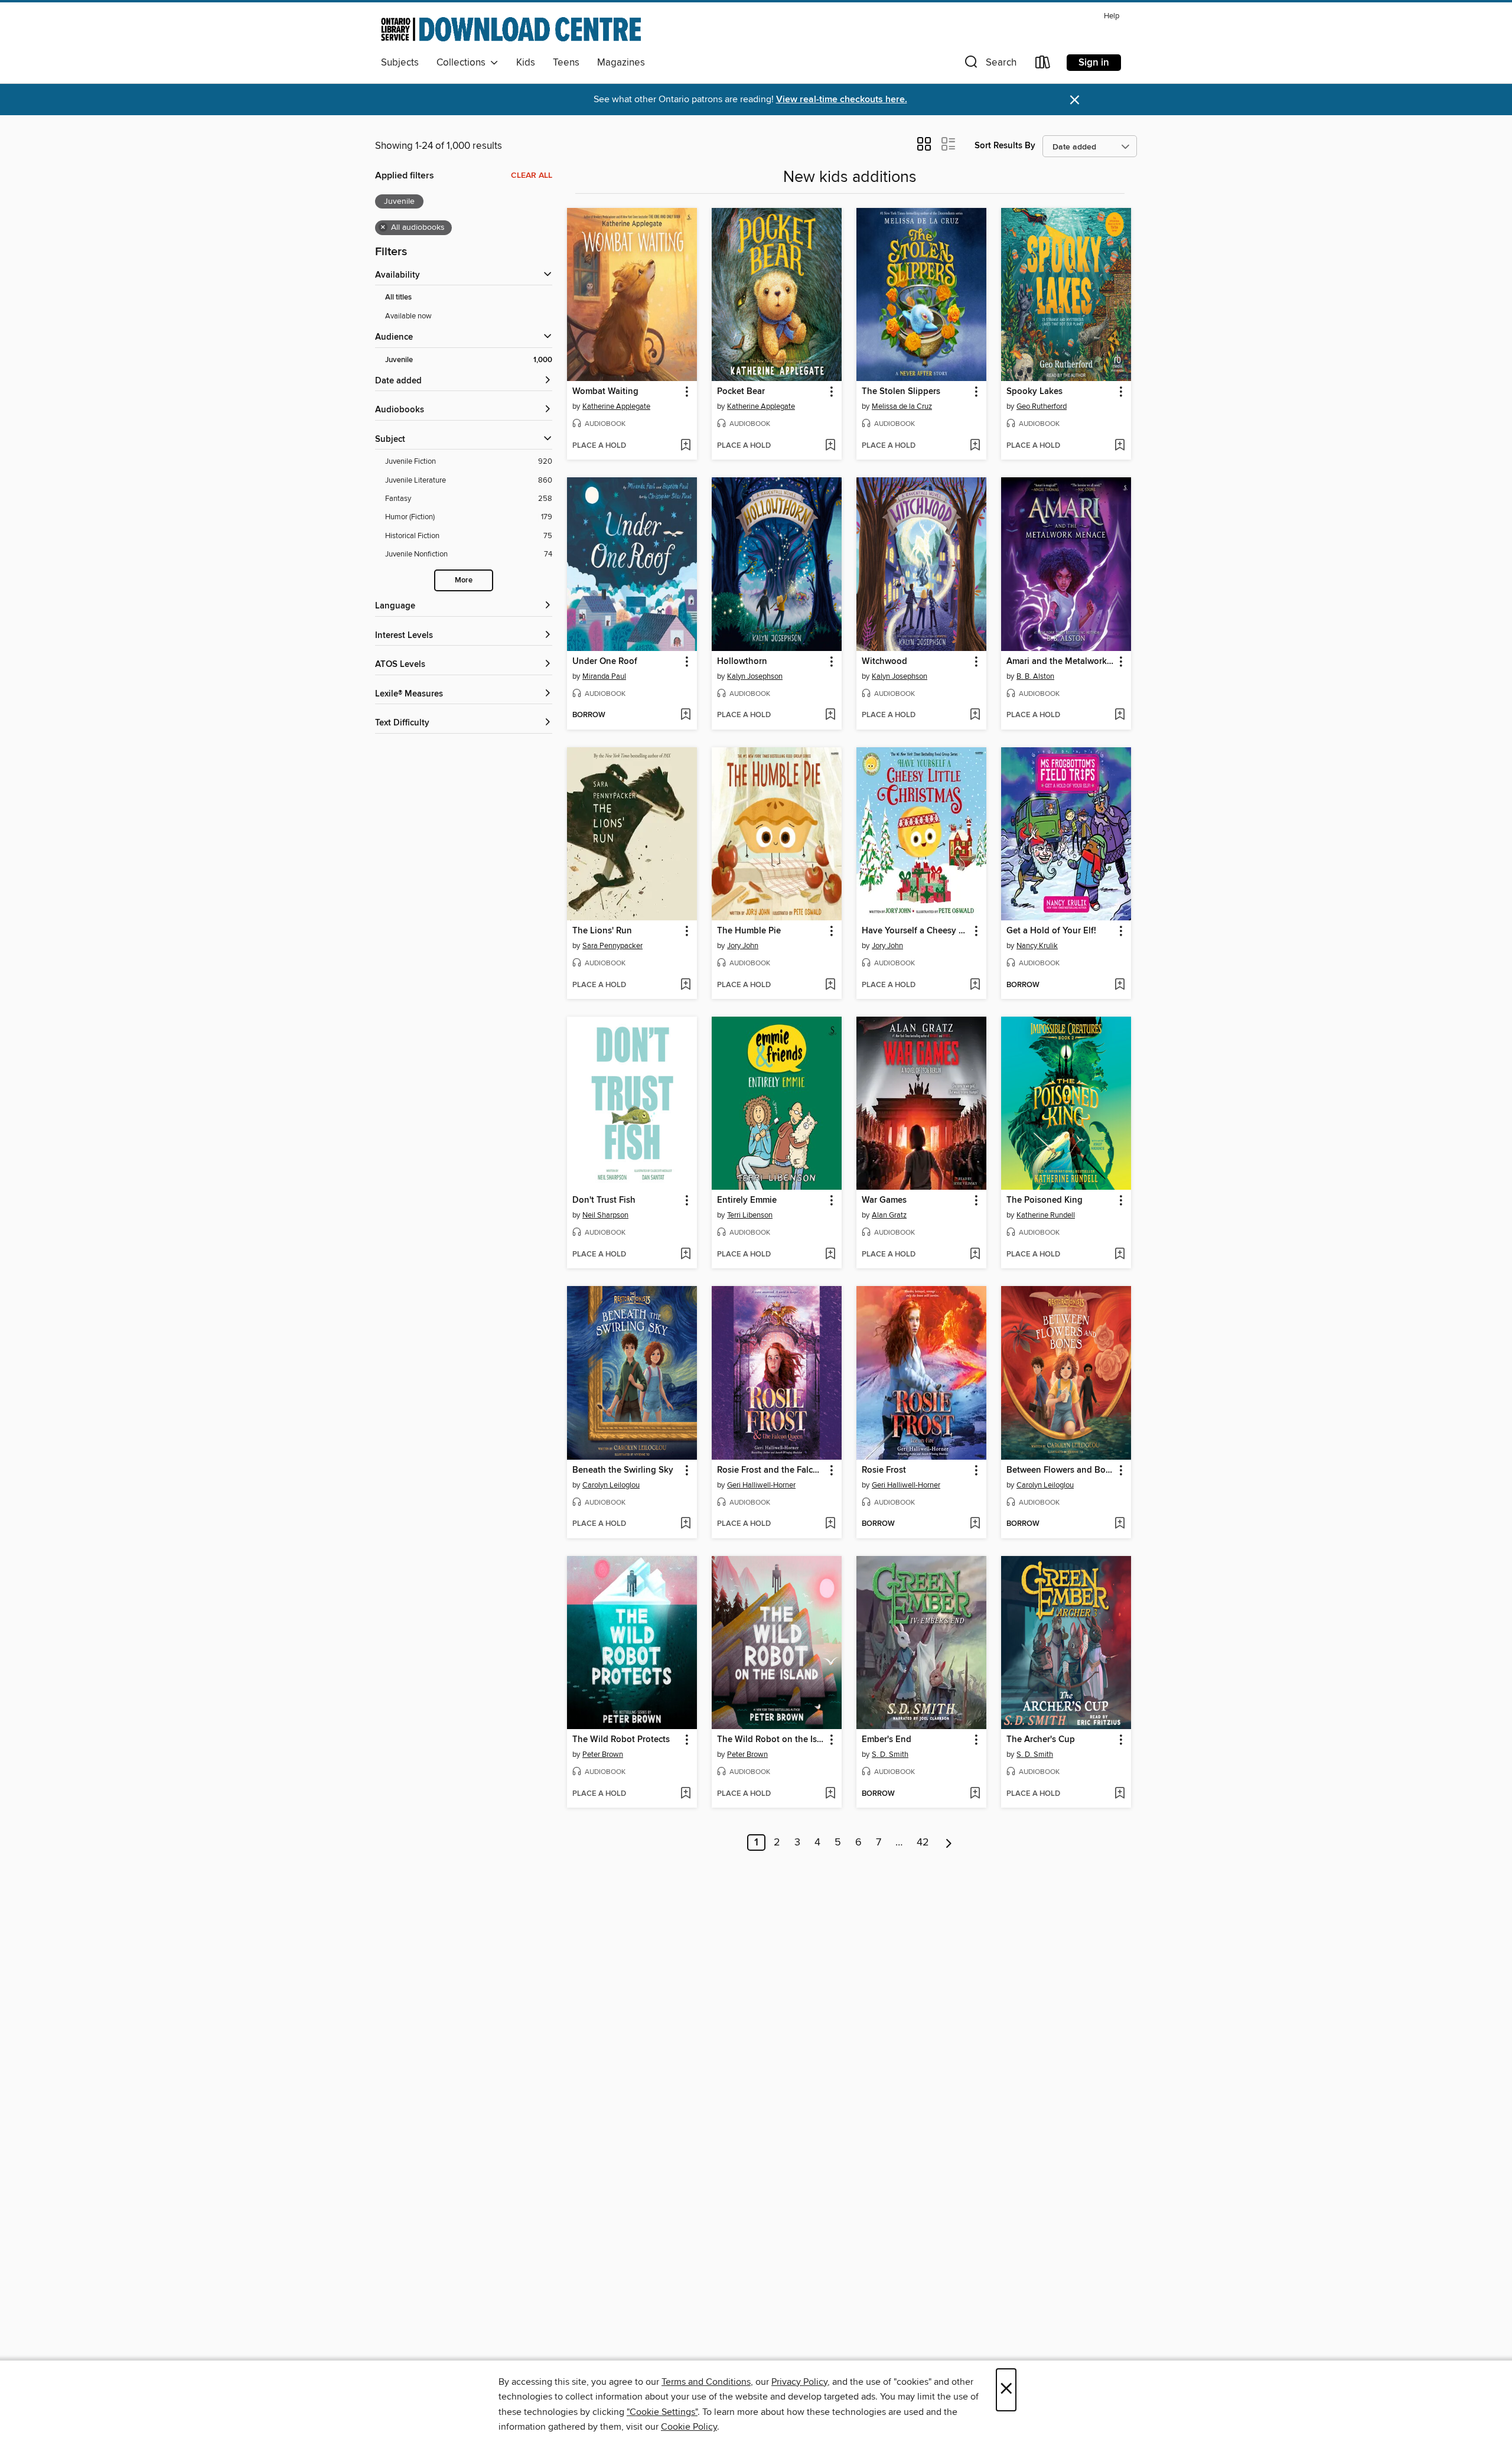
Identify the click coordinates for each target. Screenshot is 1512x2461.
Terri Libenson (750, 1215)
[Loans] (1043, 65)
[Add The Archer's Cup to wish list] (1120, 1794)
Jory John (743, 946)
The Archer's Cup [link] (1041, 1740)
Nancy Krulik (1037, 946)
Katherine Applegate (616, 406)
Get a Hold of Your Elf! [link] (1051, 931)
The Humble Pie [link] (749, 931)
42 (923, 1843)
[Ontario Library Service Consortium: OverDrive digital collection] (511, 29)
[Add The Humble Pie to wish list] (830, 985)
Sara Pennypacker (612, 946)
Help (1112, 16)
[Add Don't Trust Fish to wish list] (685, 1255)
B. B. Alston (1035, 676)
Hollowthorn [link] (742, 662)
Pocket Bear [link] (741, 392)
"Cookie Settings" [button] (662, 2412)
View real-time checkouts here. (842, 100)
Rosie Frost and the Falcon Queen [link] (771, 1470)
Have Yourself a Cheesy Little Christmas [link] (916, 931)
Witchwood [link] (884, 662)
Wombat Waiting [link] (605, 392)
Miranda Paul (604, 676)
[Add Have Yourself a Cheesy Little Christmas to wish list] (975, 985)
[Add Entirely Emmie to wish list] (830, 1255)
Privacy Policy (799, 2382)
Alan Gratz (889, 1215)
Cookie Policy (689, 2427)
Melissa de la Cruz (902, 406)
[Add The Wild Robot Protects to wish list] (685, 1794)
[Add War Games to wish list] (975, 1255)
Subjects (400, 63)
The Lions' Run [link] (602, 931)
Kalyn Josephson (755, 676)
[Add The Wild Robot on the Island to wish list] (830, 1794)
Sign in (1094, 63)
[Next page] (949, 1843)
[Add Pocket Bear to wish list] (830, 446)
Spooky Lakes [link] (1034, 392)
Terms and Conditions (706, 2382)
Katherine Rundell (1046, 1215)
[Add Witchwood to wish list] (975, 715)
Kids (526, 63)
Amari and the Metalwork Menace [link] (1060, 662)
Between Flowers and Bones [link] (1060, 1470)
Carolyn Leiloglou (611, 1485)
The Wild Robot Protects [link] (621, 1740)
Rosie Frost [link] (884, 1470)
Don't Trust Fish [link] (604, 1200)
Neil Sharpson (605, 1215)
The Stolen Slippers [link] (901, 392)
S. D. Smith (890, 1754)
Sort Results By (1005, 146)
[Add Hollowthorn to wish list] (830, 715)
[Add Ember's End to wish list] (975, 1794)
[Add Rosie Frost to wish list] (975, 1524)
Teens (566, 63)
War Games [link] (884, 1200)
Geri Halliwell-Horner (761, 1485)
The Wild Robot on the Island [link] (771, 1740)
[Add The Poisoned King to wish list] (1120, 1255)
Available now (408, 316)
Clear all (532, 175)
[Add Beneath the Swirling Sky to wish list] (685, 1524)
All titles (398, 297)
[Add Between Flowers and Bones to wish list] (1120, 1524)
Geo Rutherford (1042, 406)
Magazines (621, 63)
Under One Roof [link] (605, 662)
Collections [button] (463, 63)
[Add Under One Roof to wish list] (685, 715)
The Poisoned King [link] (1045, 1200)
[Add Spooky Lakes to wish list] (1120, 446)
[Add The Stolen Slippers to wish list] (975, 446)
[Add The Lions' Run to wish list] (685, 985)
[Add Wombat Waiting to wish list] (685, 446)
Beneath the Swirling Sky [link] (623, 1470)
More (464, 580)
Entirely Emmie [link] (747, 1200)
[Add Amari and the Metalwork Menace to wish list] (1120, 715)
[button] (989, 65)
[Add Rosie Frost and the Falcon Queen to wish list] (830, 1524)
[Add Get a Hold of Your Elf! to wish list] (1120, 985)
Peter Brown (603, 1754)
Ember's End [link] (887, 1740)
